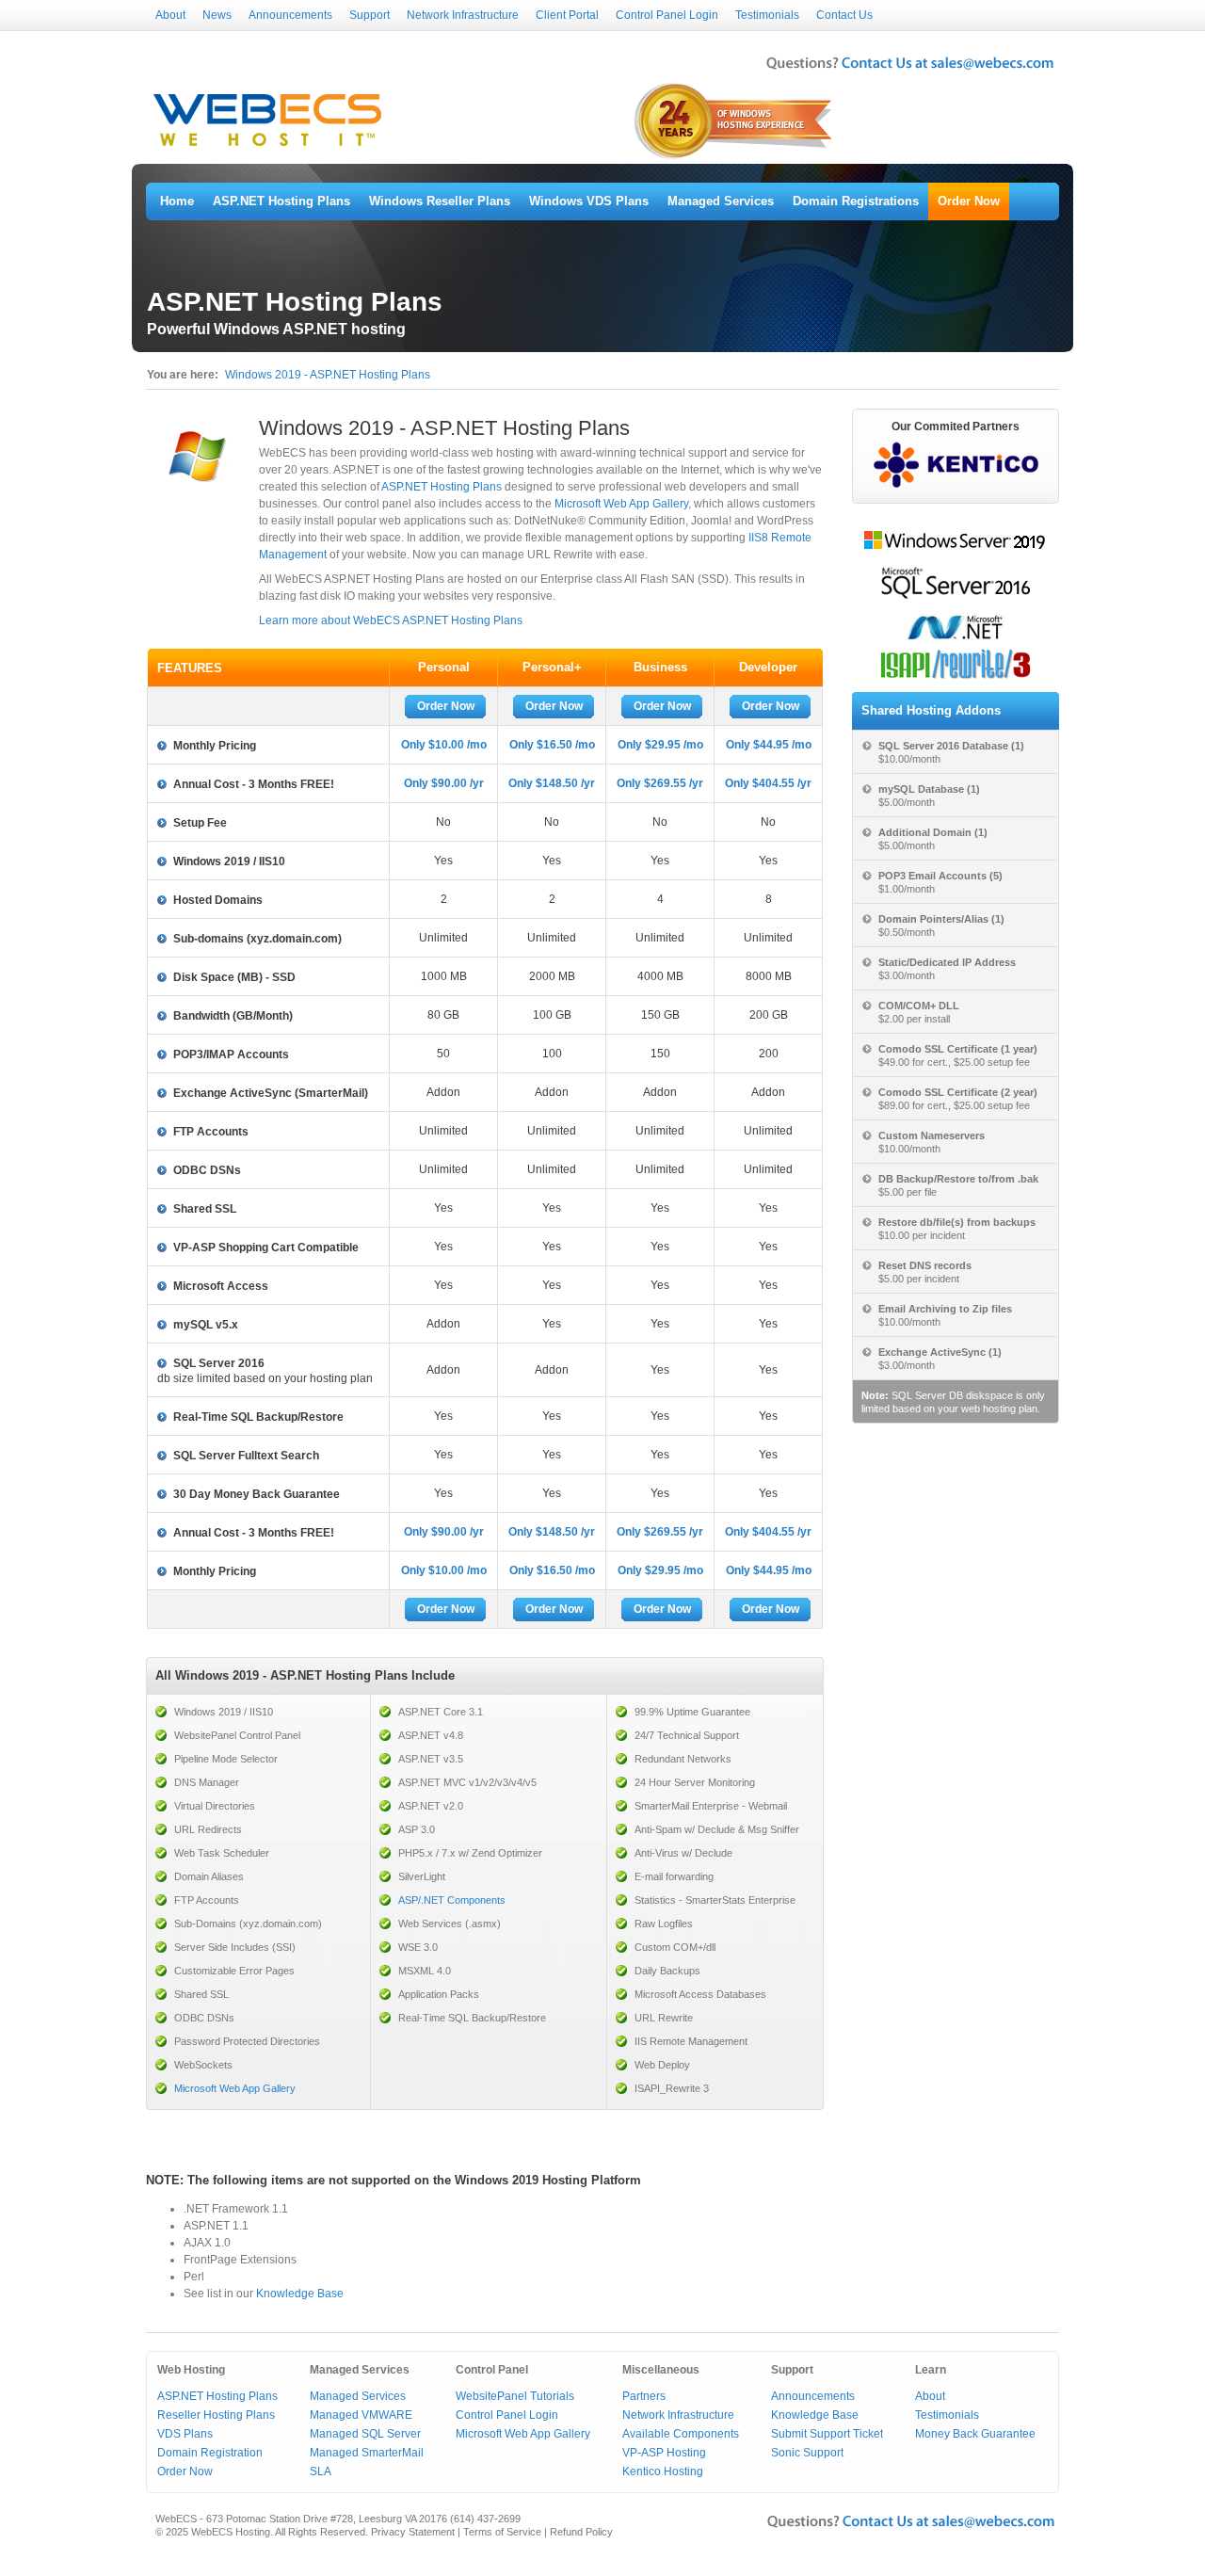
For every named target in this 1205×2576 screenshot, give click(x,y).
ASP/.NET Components (452, 1900)
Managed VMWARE (361, 2415)
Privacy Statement (413, 2532)
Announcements (290, 15)
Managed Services (721, 201)
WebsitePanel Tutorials (515, 2396)
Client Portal (567, 15)
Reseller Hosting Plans (216, 2415)
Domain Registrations (856, 201)
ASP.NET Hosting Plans (281, 201)
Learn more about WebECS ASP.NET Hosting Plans (391, 620)
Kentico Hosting (663, 2471)
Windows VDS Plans (589, 201)
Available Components (681, 2434)
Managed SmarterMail (367, 2453)
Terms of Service (502, 2532)
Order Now (969, 201)
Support (370, 15)
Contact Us (844, 15)
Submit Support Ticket (827, 2434)
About (170, 15)
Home (177, 201)
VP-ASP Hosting (664, 2453)
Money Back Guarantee (975, 2434)
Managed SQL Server (365, 2434)
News (217, 15)
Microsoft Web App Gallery (621, 504)
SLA (321, 2471)
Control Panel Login (667, 15)
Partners (644, 2396)
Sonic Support (807, 2453)
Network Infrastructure (463, 15)
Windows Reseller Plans (440, 201)
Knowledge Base (300, 2294)
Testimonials (767, 15)
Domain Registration (210, 2453)
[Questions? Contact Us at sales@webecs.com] (910, 72)
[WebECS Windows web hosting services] (267, 147)
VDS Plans (185, 2434)
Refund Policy (581, 2532)
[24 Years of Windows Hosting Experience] (735, 157)
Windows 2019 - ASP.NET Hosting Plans (328, 375)
